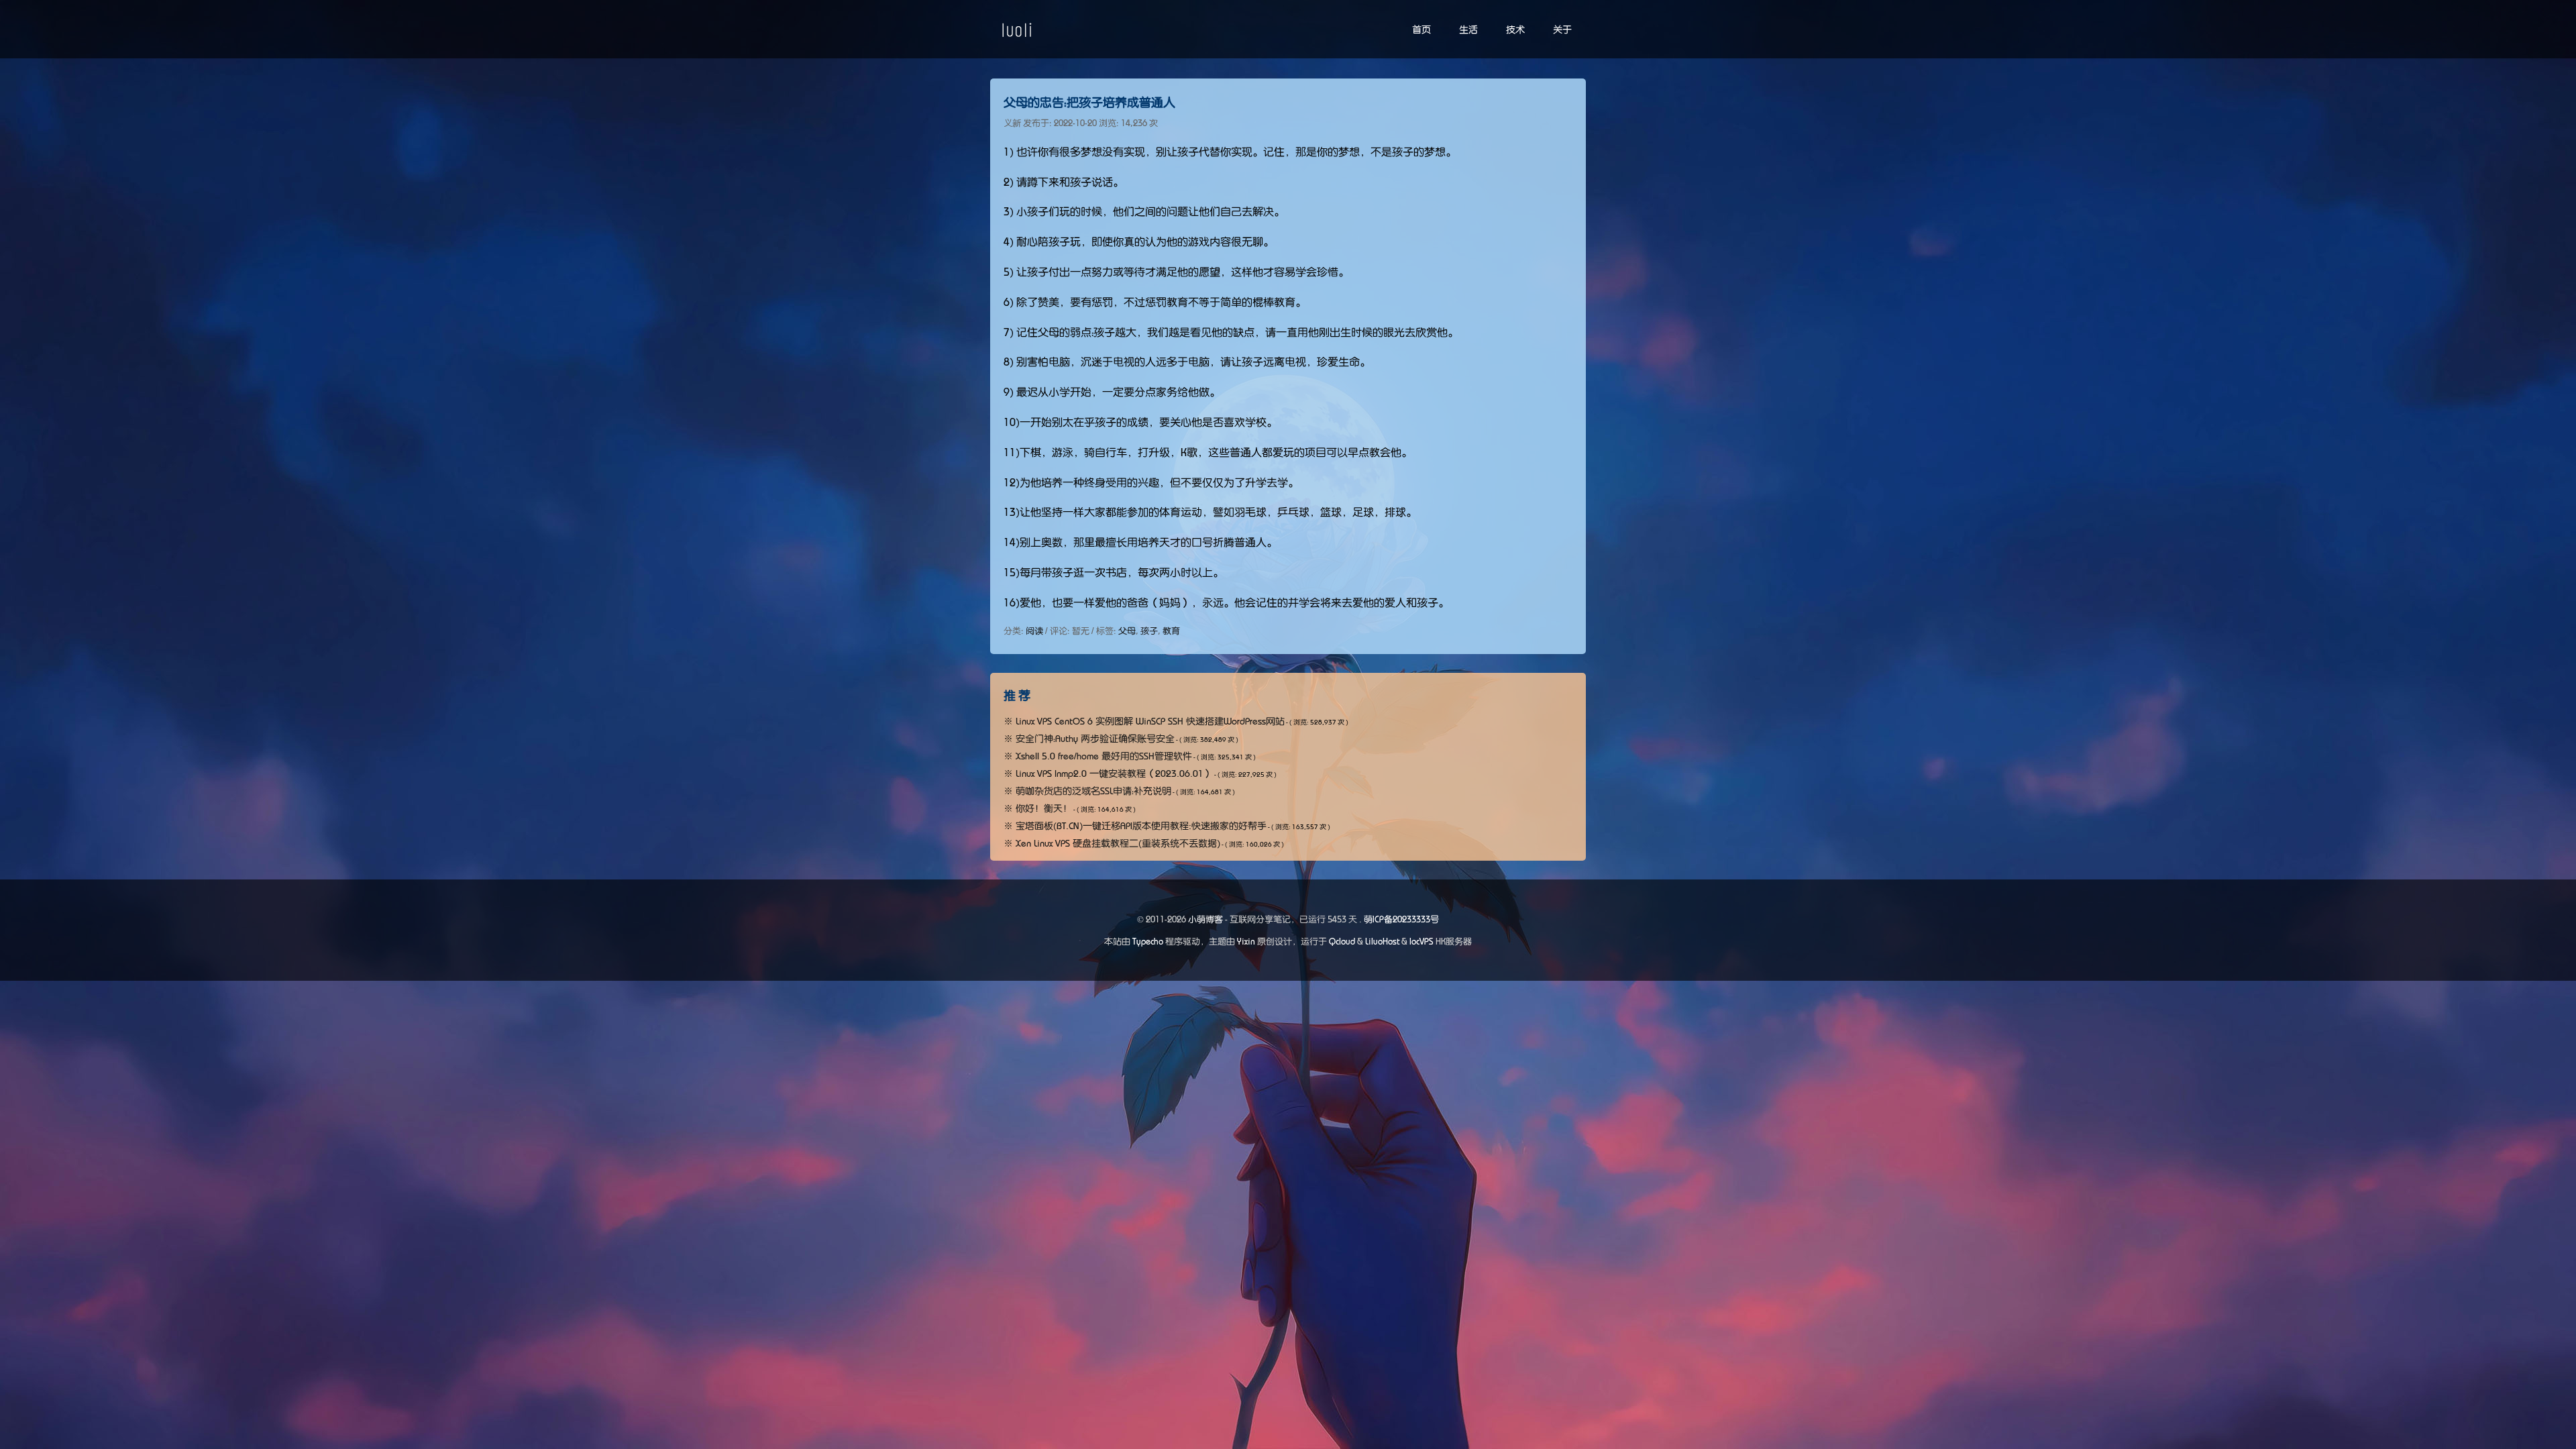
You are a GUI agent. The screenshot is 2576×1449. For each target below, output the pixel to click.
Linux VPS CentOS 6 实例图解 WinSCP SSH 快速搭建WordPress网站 (1150, 721)
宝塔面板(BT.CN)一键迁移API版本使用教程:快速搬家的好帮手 (1141, 826)
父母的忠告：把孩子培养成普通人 (1089, 103)
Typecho (1148, 942)
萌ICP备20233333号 (1401, 919)
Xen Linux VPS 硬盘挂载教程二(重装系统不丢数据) (1118, 843)
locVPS (1421, 942)
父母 (1127, 631)
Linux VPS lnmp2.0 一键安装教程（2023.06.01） (1114, 773)
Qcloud (1342, 942)
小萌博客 (1205, 919)
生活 (1468, 30)
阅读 (1034, 631)
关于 (1562, 30)
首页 (1421, 30)
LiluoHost (1382, 942)
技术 (1515, 30)
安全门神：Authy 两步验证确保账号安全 (1095, 739)
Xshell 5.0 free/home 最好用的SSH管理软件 (1104, 756)
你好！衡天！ (1044, 808)
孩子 (1149, 631)
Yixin (1246, 942)
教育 (1171, 631)
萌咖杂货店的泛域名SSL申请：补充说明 (1093, 791)
